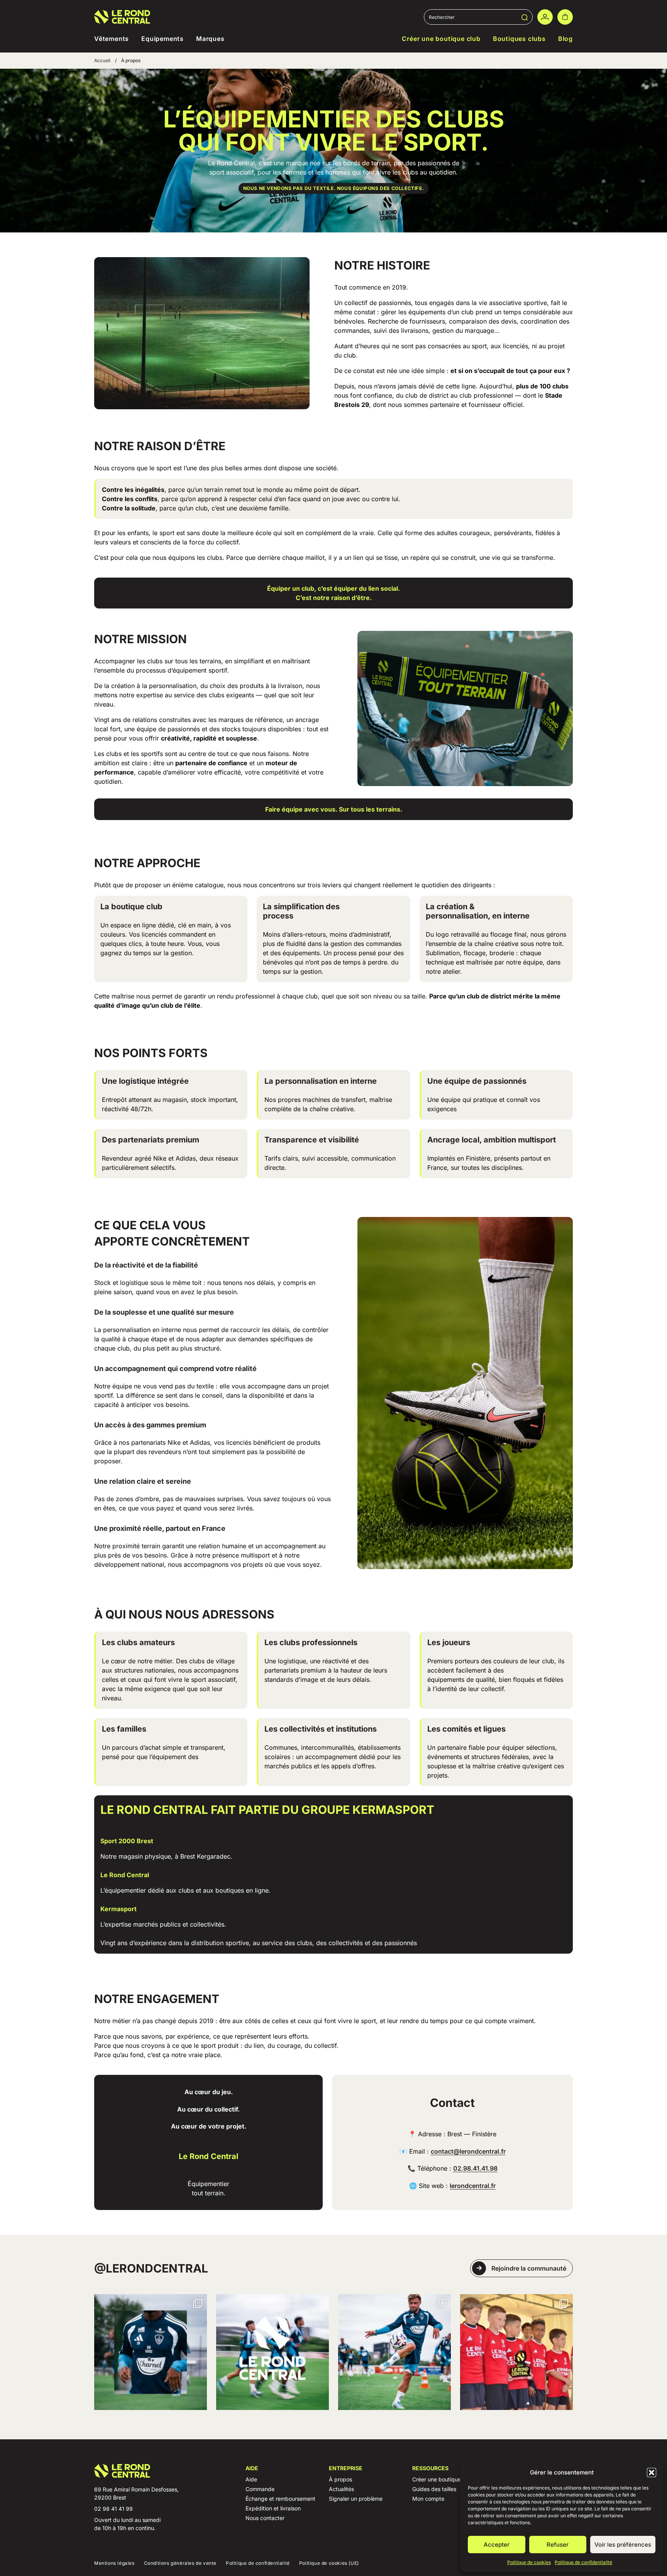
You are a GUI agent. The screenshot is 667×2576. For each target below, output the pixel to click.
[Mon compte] (545, 17)
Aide (252, 2468)
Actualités (341, 2489)
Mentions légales (114, 2563)
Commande (260, 2489)
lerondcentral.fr (473, 2186)
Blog (565, 39)
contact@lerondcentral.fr (468, 2151)
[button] (652, 2473)
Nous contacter (265, 2518)
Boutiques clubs (519, 39)
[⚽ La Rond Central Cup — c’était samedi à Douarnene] (516, 2352)
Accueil (102, 60)
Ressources (430, 2468)
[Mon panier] (565, 17)
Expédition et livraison (273, 2508)
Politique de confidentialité (583, 2562)
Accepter (497, 2545)
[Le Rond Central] (122, 17)
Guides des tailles (434, 2489)
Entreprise (346, 2468)
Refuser (558, 2545)
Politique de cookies (529, 2562)
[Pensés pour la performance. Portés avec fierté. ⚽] (151, 2352)
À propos (340, 2479)
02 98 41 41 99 (113, 2509)
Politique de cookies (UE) (329, 2563)
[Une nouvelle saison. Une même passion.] (273, 2352)
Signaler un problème (356, 2499)
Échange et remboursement (280, 2499)
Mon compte (428, 2499)
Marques (210, 39)
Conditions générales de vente (180, 2563)
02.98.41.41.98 (475, 2168)
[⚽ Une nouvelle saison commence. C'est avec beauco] (394, 2352)
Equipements (163, 39)
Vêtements (112, 39)
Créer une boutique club (441, 39)
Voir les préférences (623, 2545)
